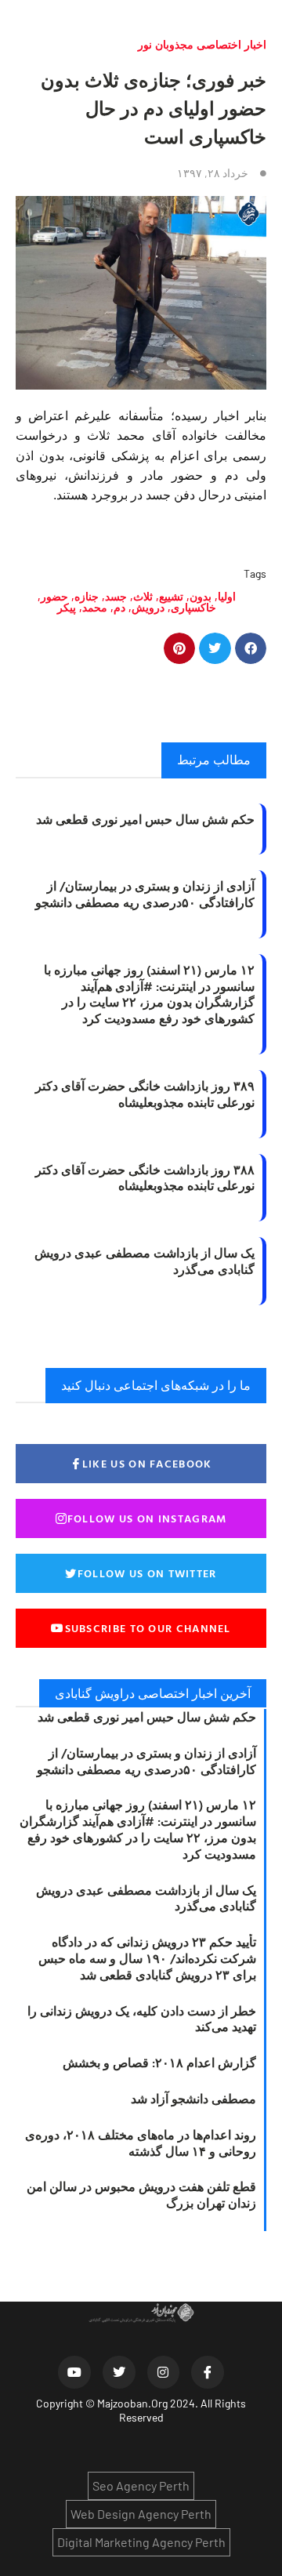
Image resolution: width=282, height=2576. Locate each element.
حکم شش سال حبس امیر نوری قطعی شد (145, 819)
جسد (116, 596)
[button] (251, 649)
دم (119, 607)
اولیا (227, 596)
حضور (54, 596)
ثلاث (143, 596)
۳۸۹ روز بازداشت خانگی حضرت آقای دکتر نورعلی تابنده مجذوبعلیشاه (145, 1094)
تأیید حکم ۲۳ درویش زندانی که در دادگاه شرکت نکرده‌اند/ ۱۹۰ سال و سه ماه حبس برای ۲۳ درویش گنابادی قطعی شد (147, 1958)
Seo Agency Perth (141, 2485)
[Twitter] (119, 2372)
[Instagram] (164, 2372)
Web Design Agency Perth (141, 2514)
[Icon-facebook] (208, 2372)
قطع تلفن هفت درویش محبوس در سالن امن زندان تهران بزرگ (141, 2195)
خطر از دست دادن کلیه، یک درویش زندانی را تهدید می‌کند (142, 2019)
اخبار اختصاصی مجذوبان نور (202, 44)
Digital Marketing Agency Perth (141, 2542)
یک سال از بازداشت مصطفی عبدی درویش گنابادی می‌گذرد (145, 1261)
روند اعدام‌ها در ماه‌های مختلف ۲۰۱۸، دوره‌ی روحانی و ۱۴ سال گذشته (141, 2143)
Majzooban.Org (132, 2403)
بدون (201, 596)
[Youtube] (74, 2372)
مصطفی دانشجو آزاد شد (193, 2099)
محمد (95, 607)
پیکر (67, 607)
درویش (148, 607)
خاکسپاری (193, 607)
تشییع (171, 596)
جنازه (87, 596)
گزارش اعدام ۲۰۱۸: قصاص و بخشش (159, 2063)
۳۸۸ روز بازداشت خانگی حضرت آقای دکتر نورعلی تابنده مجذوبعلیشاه (145, 1178)
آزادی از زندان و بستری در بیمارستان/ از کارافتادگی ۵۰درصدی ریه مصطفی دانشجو (145, 894)
